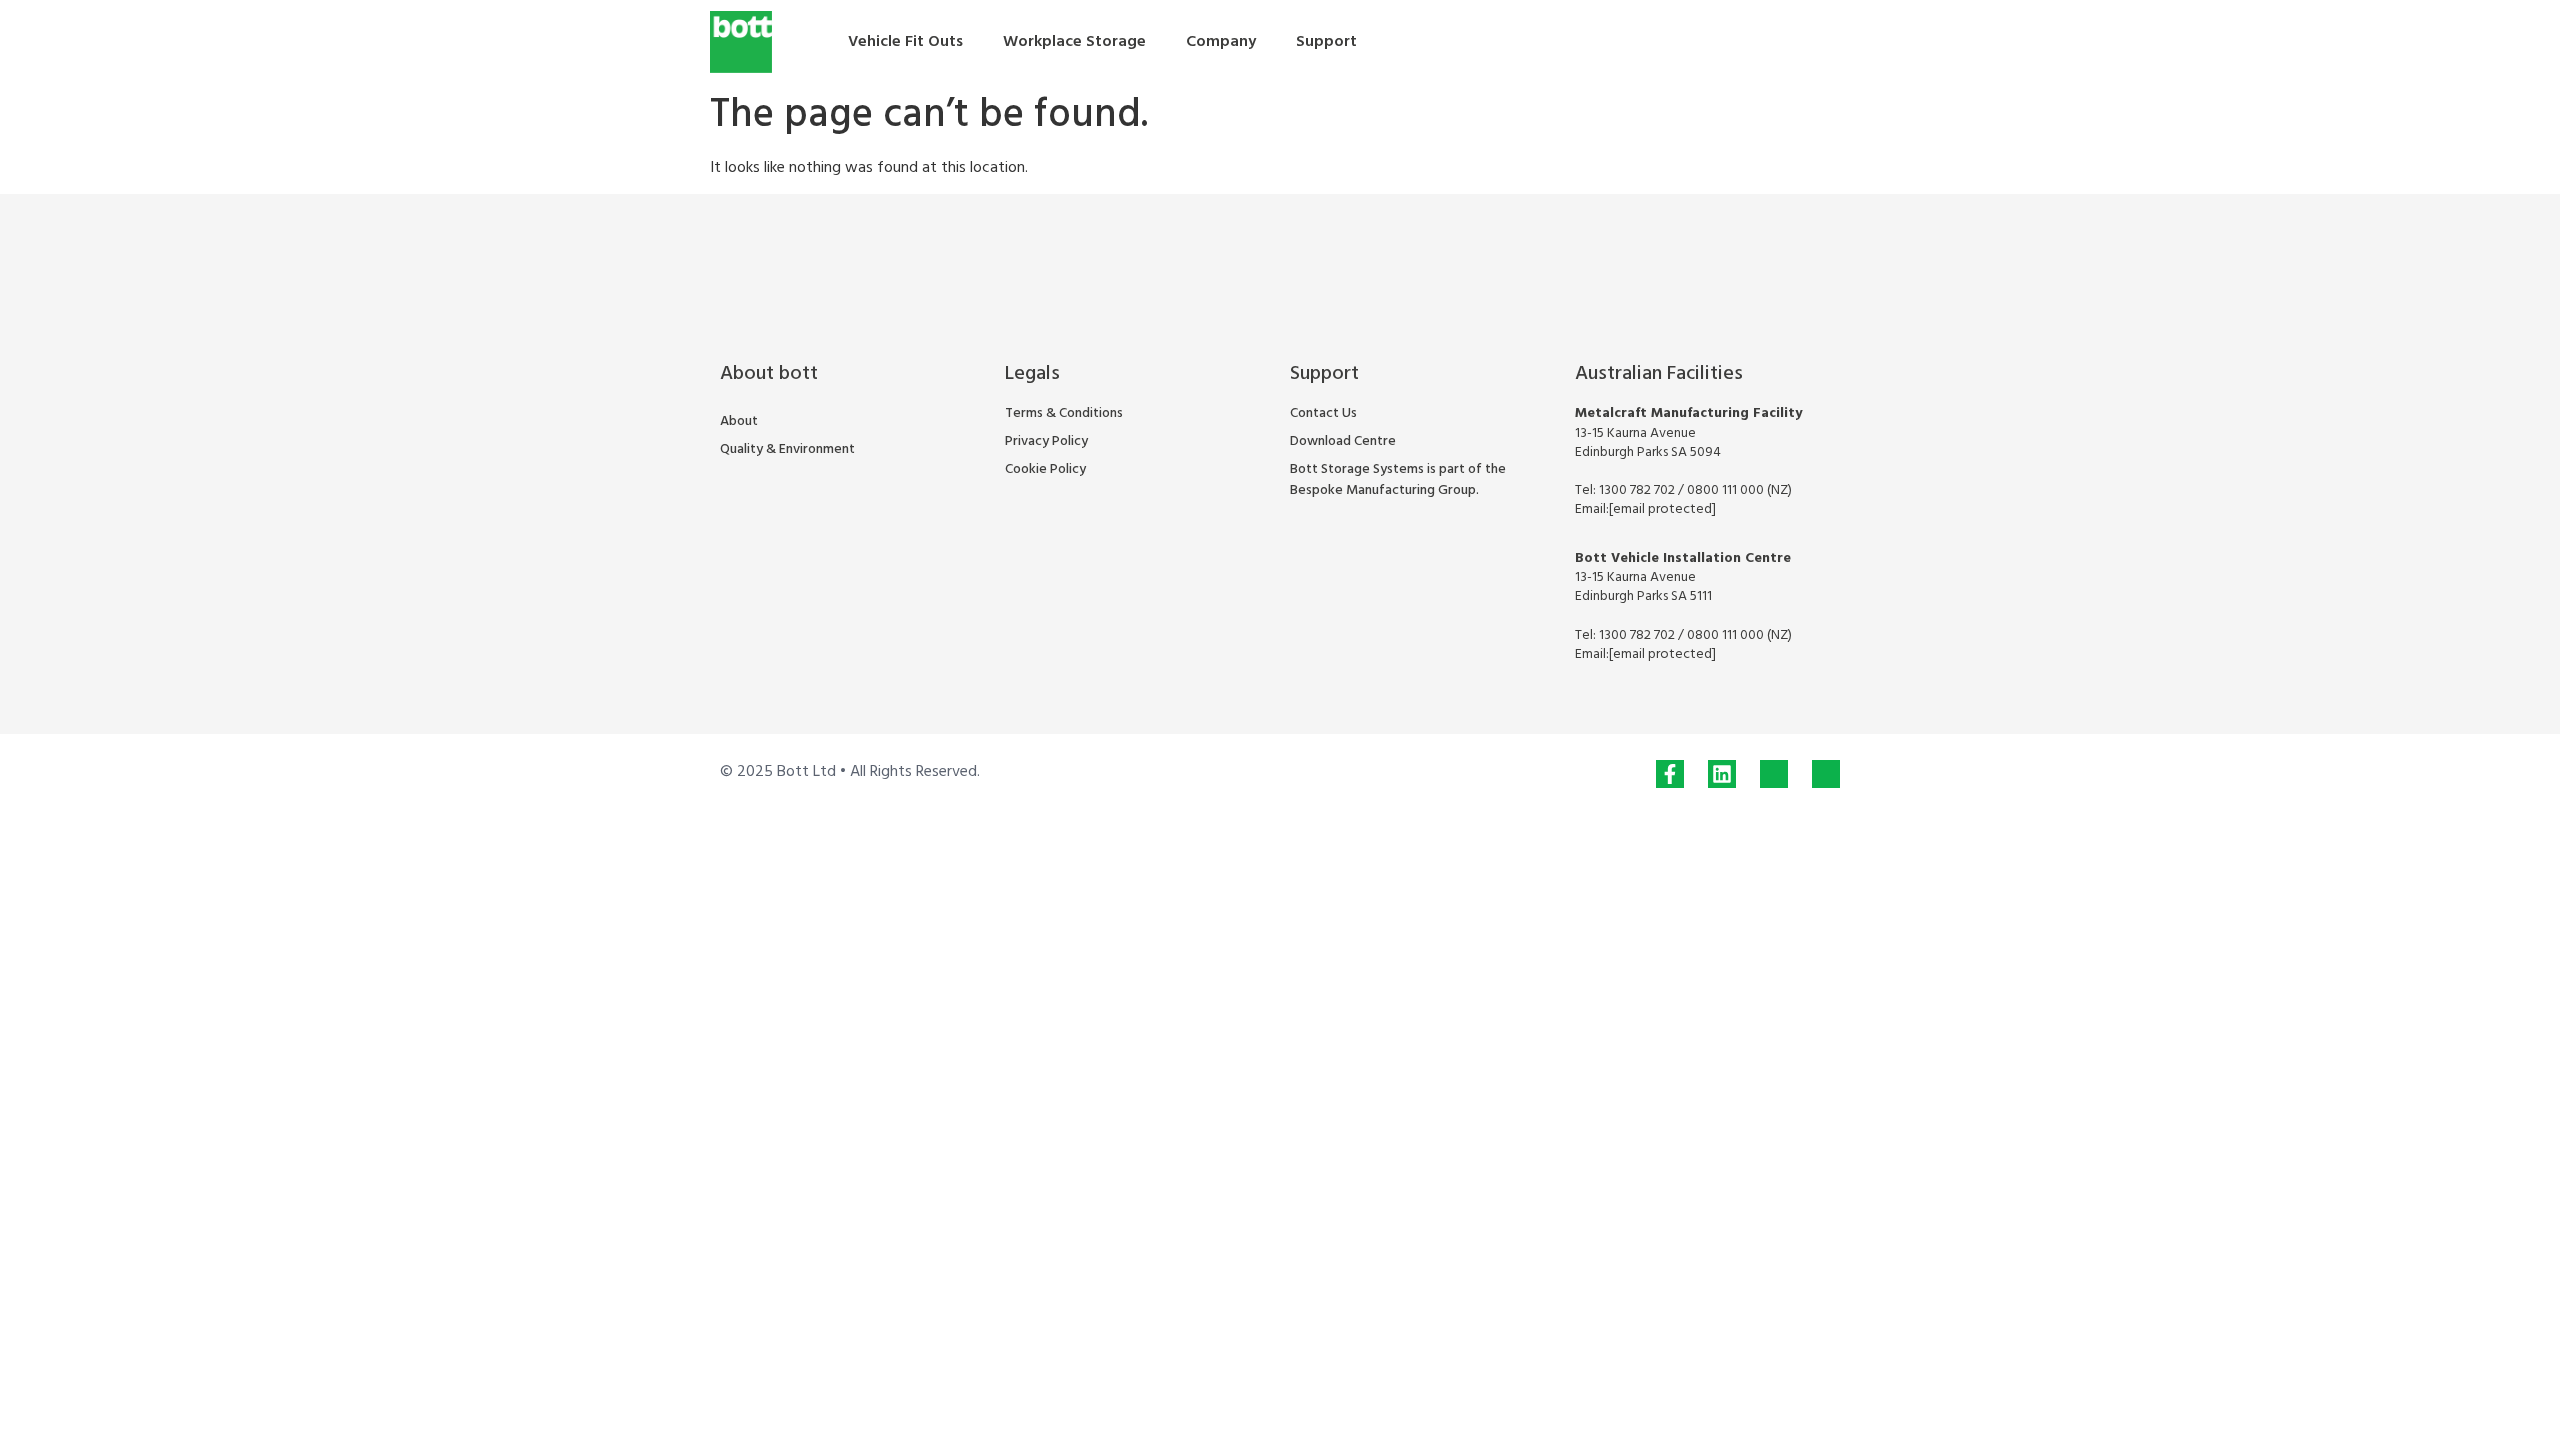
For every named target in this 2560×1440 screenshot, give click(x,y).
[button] (1817, 42)
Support (1326, 42)
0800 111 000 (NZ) (1739, 490)
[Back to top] (2502, 1382)
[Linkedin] (1722, 774)
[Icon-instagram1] (1774, 774)
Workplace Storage (1074, 42)
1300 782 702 (1638, 490)
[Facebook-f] (1670, 774)
